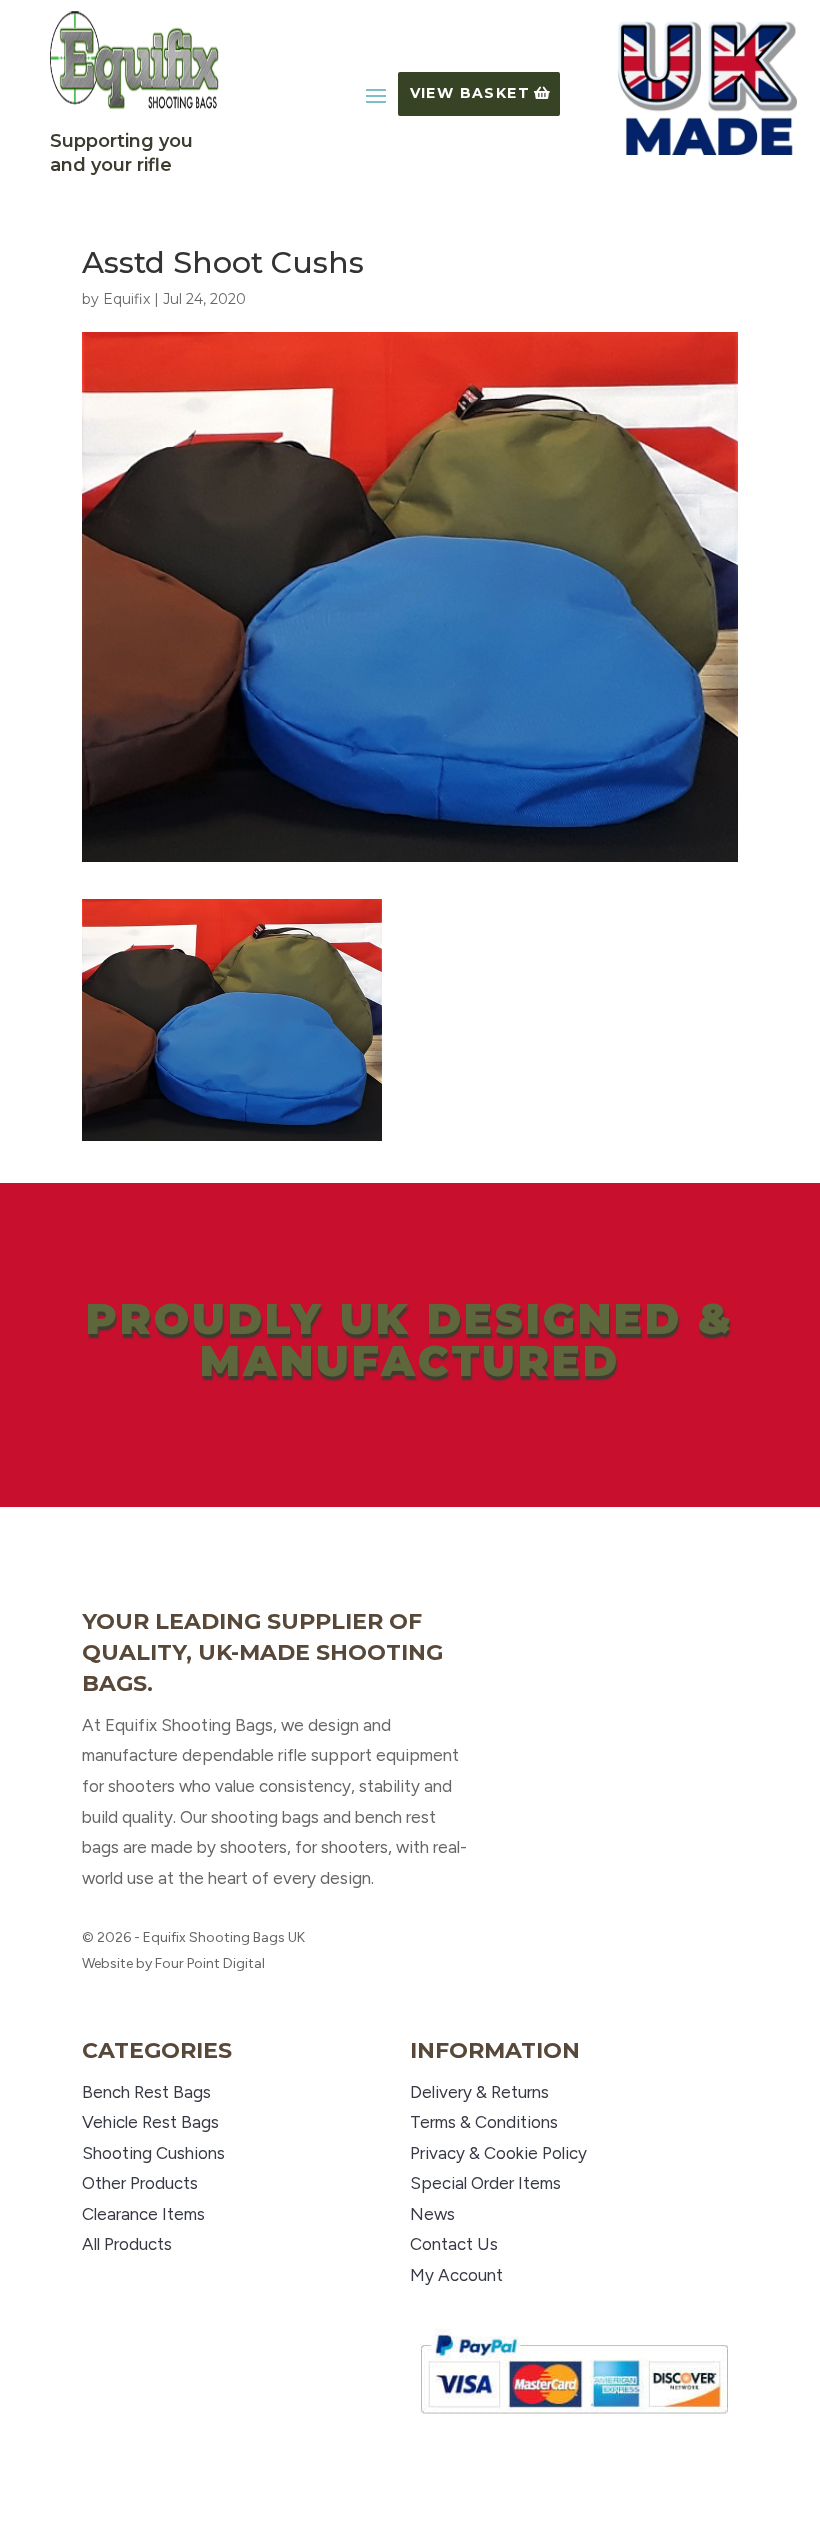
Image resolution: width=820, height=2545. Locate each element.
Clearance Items (143, 2214)
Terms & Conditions (484, 2122)
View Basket (470, 93)
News (432, 2214)
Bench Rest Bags (146, 2092)
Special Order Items (485, 2183)
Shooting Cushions (153, 2153)
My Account (456, 2275)
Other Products (140, 2183)
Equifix (126, 299)
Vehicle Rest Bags (150, 2122)
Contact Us (454, 2244)
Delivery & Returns (479, 2092)
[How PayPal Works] (574, 2422)
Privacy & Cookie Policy (498, 2153)
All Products (127, 2244)
